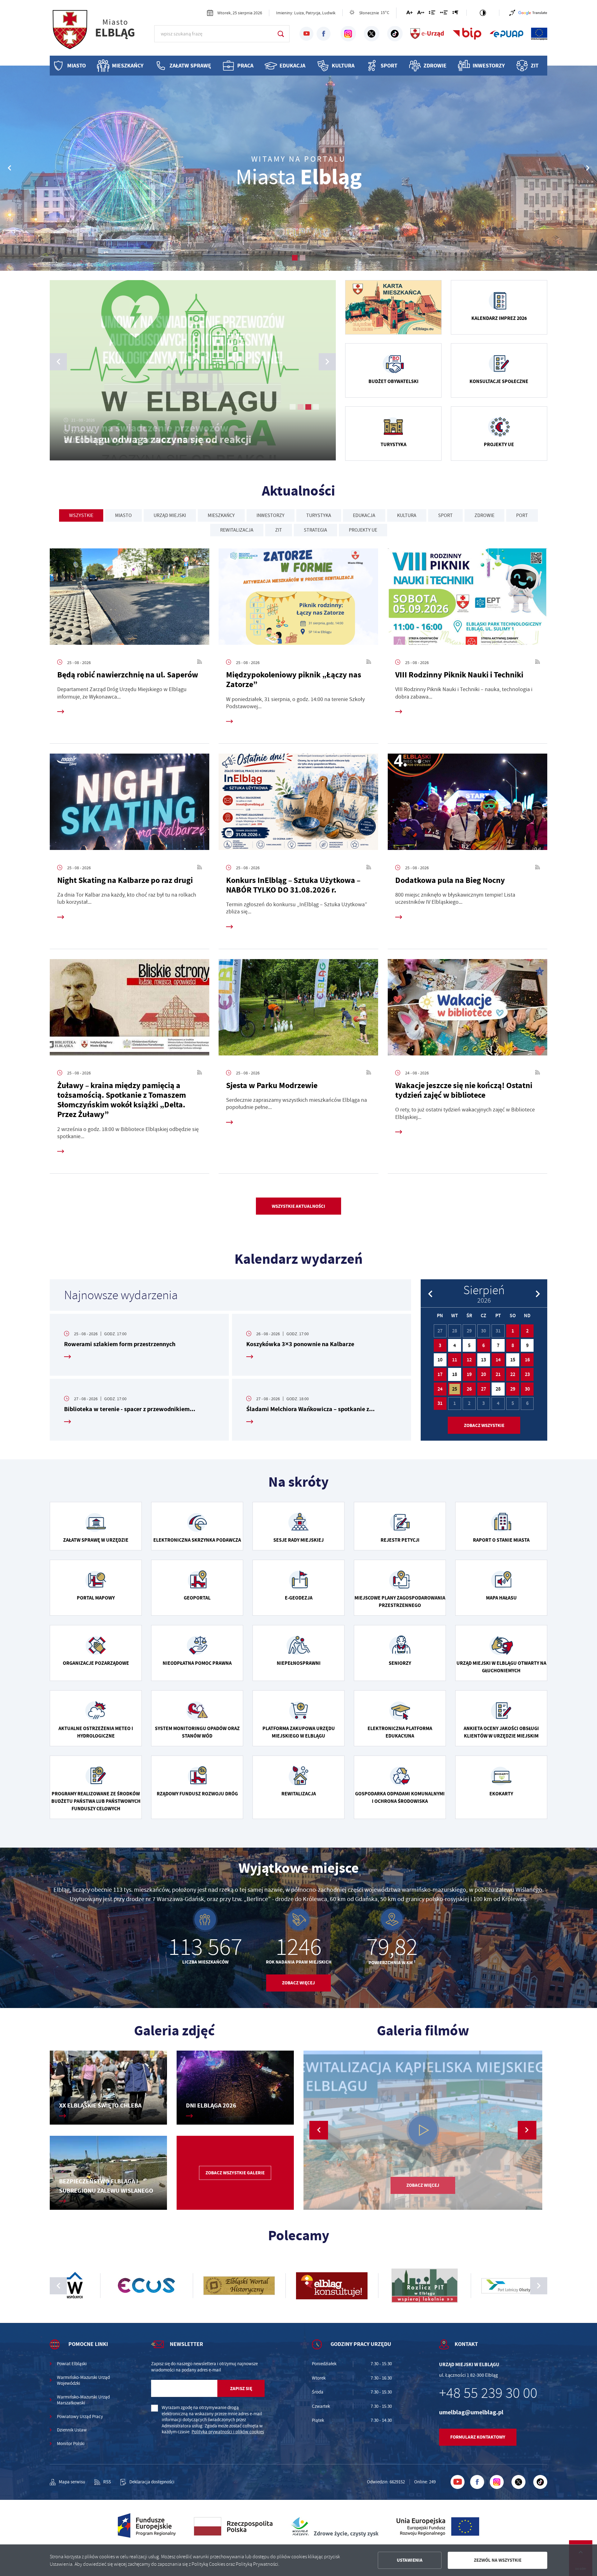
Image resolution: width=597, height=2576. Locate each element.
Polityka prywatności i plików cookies (228, 2432)
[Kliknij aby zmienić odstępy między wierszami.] (432, 14)
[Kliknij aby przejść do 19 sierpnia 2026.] (469, 1374)
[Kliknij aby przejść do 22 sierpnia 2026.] (513, 1374)
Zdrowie (435, 66)
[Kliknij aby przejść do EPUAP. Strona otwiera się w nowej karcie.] (507, 34)
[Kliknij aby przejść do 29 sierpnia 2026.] (513, 1389)
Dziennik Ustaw (72, 2430)
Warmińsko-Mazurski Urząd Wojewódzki (83, 2381)
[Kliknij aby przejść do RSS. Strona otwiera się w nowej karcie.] (200, 662)
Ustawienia (410, 2560)
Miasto (76, 66)
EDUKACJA (364, 515)
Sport (389, 66)
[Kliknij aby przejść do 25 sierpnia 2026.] (455, 1389)
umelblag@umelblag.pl (471, 2412)
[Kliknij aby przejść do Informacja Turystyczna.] (484, 2286)
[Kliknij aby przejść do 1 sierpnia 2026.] (513, 1331)
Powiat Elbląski (72, 2364)
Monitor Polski (71, 2444)
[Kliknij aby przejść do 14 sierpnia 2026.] (498, 1360)
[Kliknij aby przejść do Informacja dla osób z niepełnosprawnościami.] (512, 13)
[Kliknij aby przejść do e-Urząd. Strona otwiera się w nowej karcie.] (428, 34)
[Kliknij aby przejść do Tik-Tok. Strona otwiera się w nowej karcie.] (395, 34)
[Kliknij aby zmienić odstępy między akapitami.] (455, 14)
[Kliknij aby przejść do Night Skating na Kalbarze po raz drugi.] (130, 804)
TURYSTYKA (319, 515)
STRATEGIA (315, 530)
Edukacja (292, 66)
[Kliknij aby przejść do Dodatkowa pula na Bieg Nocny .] (467, 804)
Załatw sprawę (190, 66)
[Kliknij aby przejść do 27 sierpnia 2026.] (484, 1389)
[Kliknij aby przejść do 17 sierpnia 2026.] (440, 1374)
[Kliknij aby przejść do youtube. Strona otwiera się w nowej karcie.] (306, 34)
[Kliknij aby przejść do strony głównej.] (99, 33)
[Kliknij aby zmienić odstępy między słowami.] (444, 14)
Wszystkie (81, 515)
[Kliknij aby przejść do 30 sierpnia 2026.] (527, 1389)
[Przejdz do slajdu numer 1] (295, 258)
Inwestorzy (489, 66)
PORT (522, 515)
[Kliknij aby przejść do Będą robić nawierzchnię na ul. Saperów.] (130, 599)
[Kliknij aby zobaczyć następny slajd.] (539, 2286)
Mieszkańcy (128, 66)
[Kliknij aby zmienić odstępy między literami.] (421, 14)
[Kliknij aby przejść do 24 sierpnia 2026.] (440, 1389)
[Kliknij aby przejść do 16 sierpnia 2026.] (527, 1360)
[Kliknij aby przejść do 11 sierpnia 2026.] (455, 1360)
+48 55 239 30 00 (488, 2393)
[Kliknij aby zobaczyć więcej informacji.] (393, 307)
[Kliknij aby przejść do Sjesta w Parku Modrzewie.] (298, 1009)
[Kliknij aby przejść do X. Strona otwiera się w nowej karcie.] (372, 34)
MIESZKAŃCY (221, 515)
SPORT (445, 515)
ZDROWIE (484, 515)
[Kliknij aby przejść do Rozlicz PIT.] (206, 2286)
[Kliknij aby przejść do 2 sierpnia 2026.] (527, 1331)
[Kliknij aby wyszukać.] (281, 34)
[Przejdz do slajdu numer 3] (308, 407)
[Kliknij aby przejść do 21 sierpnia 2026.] (498, 1374)
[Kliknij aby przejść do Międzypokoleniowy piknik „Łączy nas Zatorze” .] (298, 599)
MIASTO (123, 515)
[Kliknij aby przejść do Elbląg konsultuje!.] (113, 2286)
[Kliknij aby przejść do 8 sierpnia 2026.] (513, 1346)
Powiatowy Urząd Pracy (80, 2417)
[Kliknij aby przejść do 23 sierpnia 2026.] (527, 1374)
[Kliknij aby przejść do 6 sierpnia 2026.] (484, 1346)
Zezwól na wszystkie (498, 2560)
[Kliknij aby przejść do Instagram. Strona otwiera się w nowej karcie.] (348, 34)
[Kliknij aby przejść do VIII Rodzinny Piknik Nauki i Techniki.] (467, 599)
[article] (139, 1345)
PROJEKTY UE (363, 530)
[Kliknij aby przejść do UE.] (539, 34)
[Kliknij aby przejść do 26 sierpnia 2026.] (469, 1389)
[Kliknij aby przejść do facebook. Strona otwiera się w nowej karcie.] (324, 34)
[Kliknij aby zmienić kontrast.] (483, 13)
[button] (588, 168)
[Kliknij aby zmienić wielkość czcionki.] (410, 14)
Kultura (343, 66)
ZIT (535, 66)
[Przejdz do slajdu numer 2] (302, 258)
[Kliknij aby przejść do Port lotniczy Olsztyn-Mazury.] (298, 2286)
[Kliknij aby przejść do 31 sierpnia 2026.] (440, 1404)
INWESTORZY (271, 515)
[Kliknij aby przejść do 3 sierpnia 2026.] (440, 1346)
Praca (245, 66)
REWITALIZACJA (237, 530)
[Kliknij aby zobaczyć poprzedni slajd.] (58, 2286)
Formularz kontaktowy (478, 2437)
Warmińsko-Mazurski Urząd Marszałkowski (83, 2400)
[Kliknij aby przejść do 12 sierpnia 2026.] (469, 1360)
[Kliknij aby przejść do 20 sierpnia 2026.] (484, 1374)
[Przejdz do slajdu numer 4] (316, 407)
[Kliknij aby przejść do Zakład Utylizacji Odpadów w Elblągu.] (391, 2286)
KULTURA (407, 515)
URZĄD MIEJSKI (170, 515)
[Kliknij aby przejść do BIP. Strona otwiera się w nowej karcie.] (467, 34)
